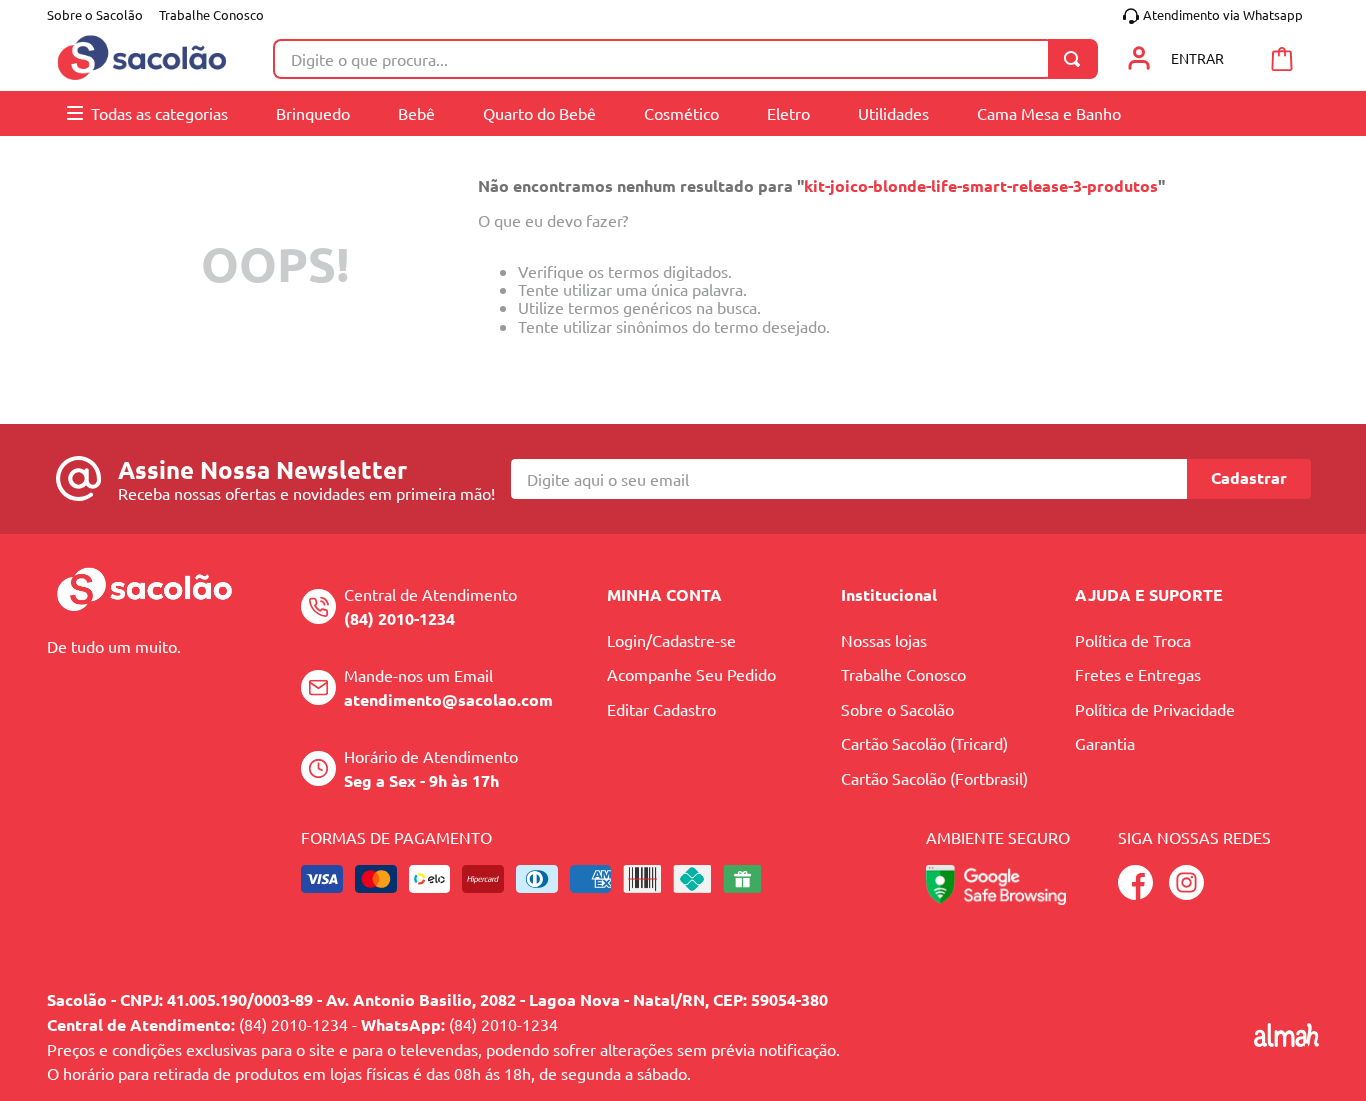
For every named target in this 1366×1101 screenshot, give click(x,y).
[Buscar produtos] (1076, 59)
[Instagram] (1186, 893)
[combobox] (685, 59)
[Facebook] (1135, 893)
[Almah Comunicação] (1286, 1040)
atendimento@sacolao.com (448, 699)
